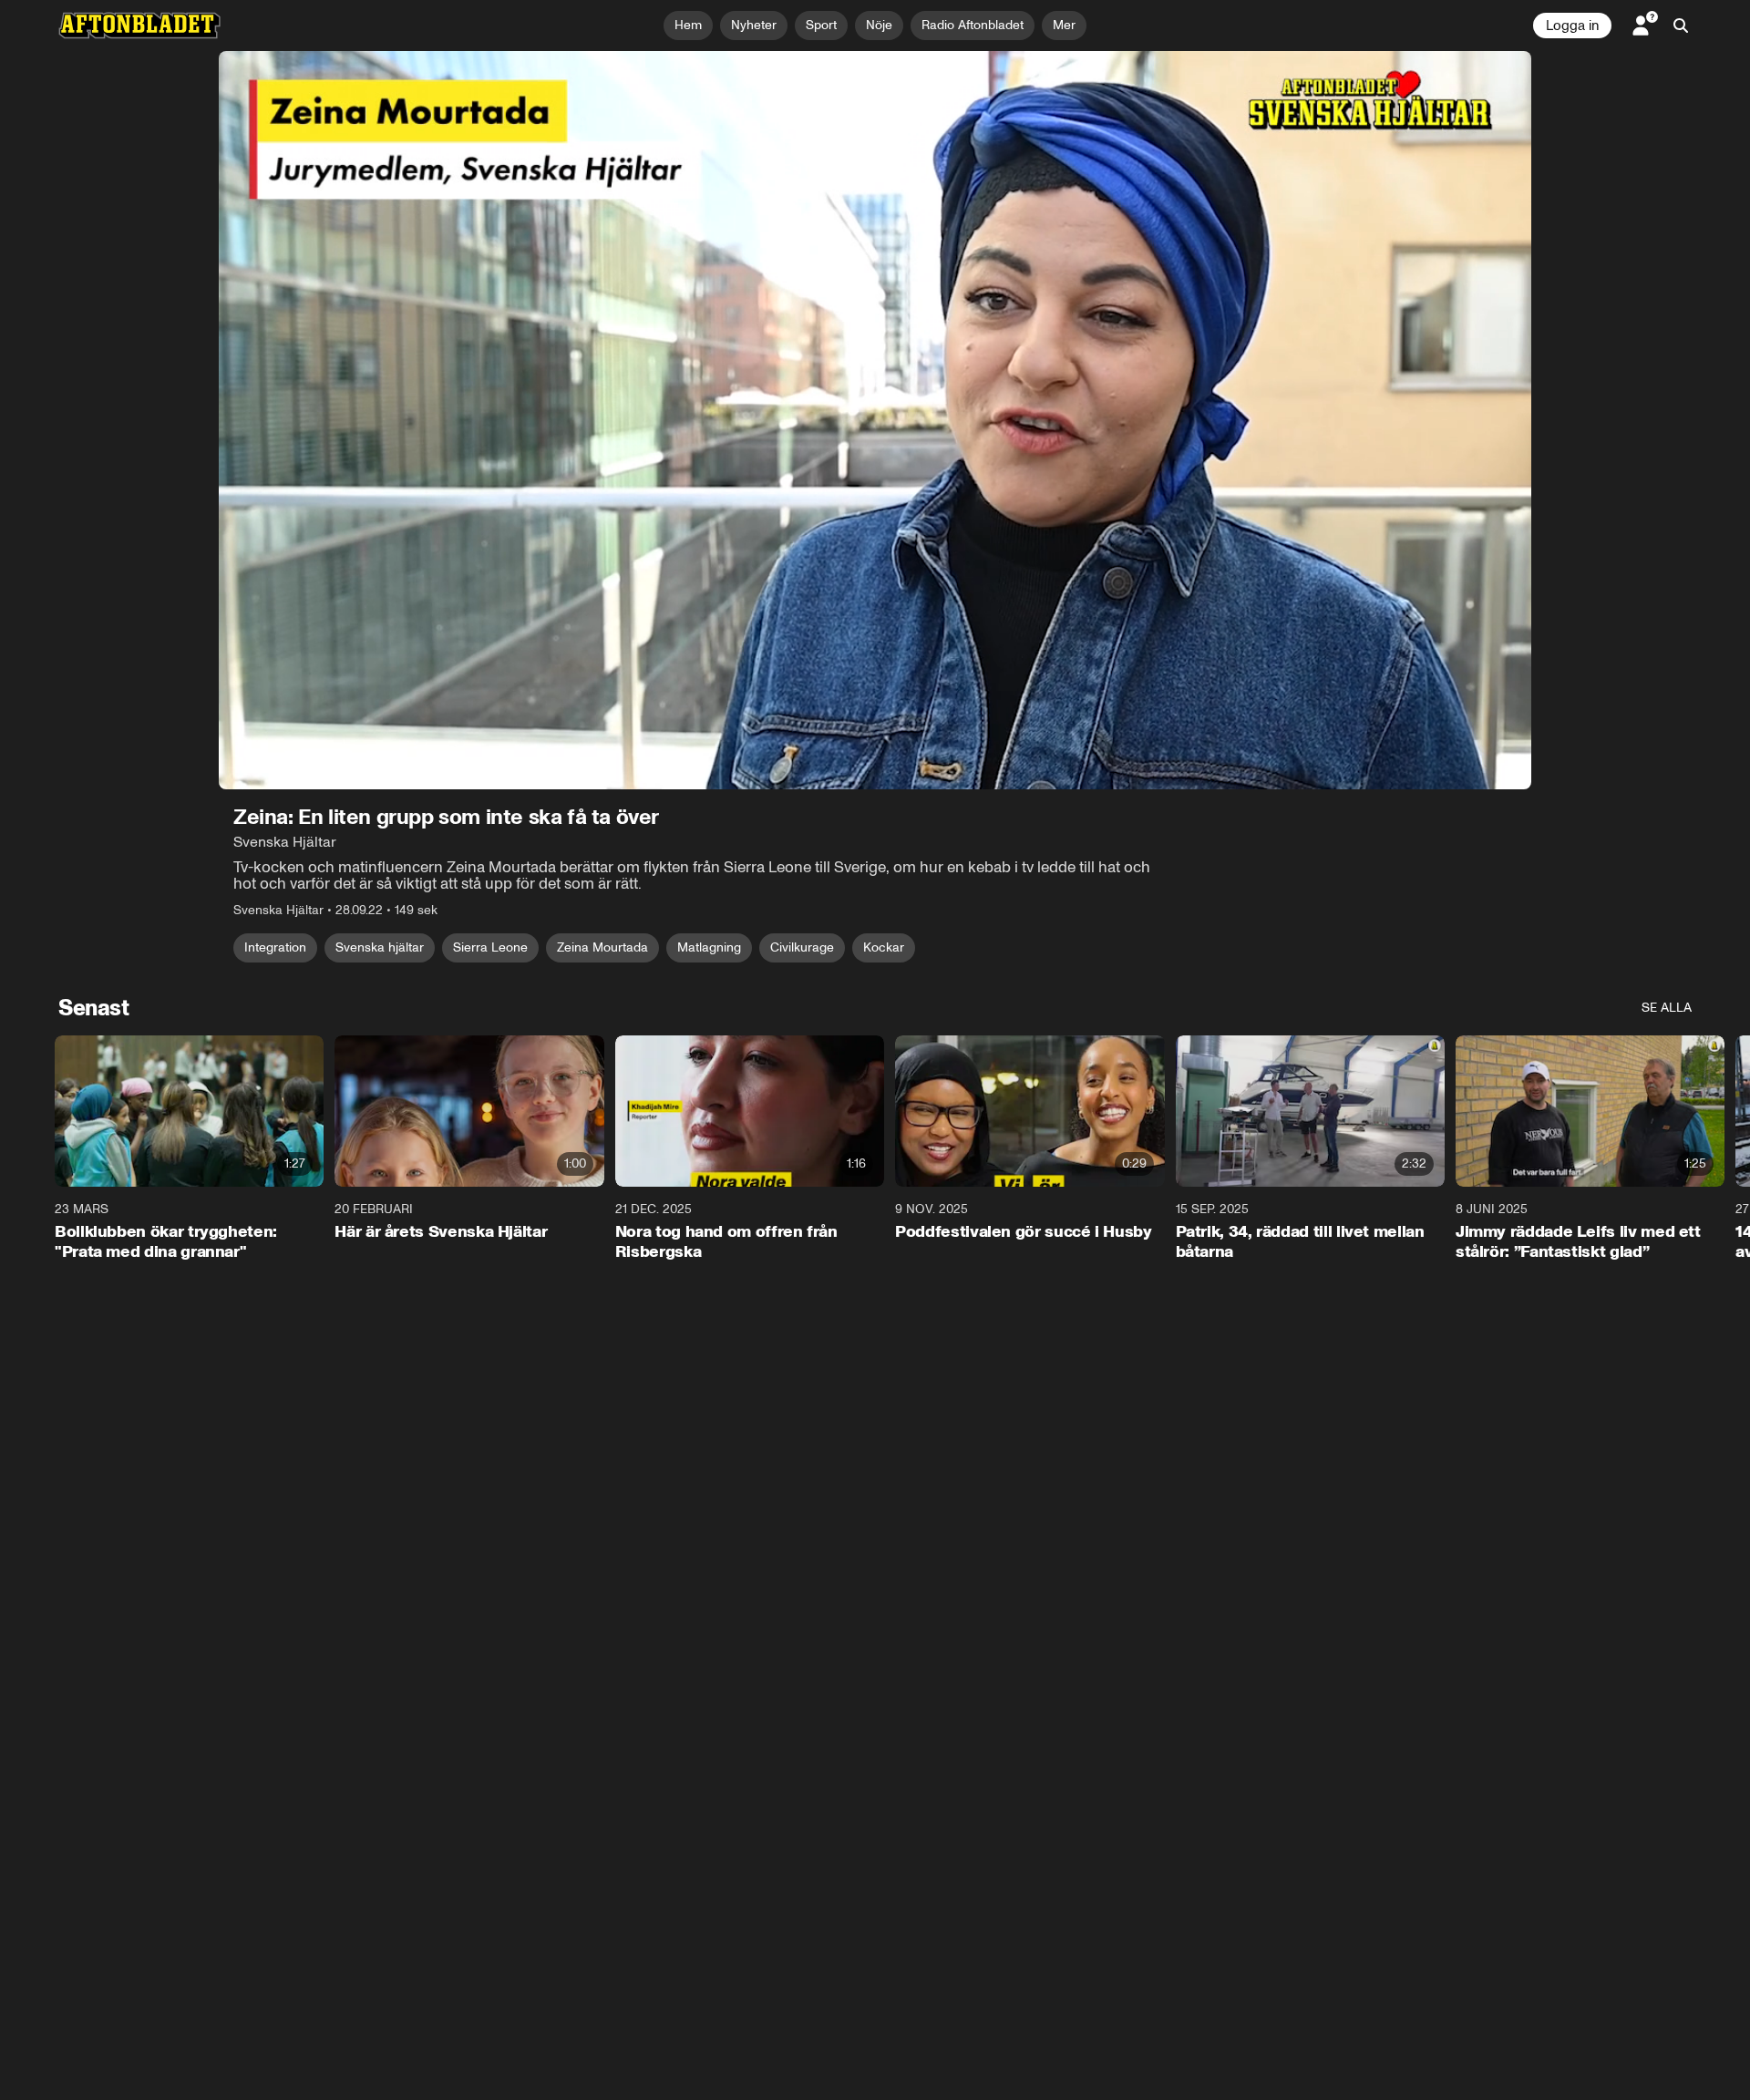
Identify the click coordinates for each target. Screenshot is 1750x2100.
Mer (1064, 25)
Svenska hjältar (380, 947)
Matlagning (709, 947)
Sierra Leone (490, 947)
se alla (1667, 1008)
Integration (275, 947)
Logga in (1572, 26)
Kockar (884, 947)
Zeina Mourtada (602, 947)
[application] (875, 420)
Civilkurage (802, 947)
